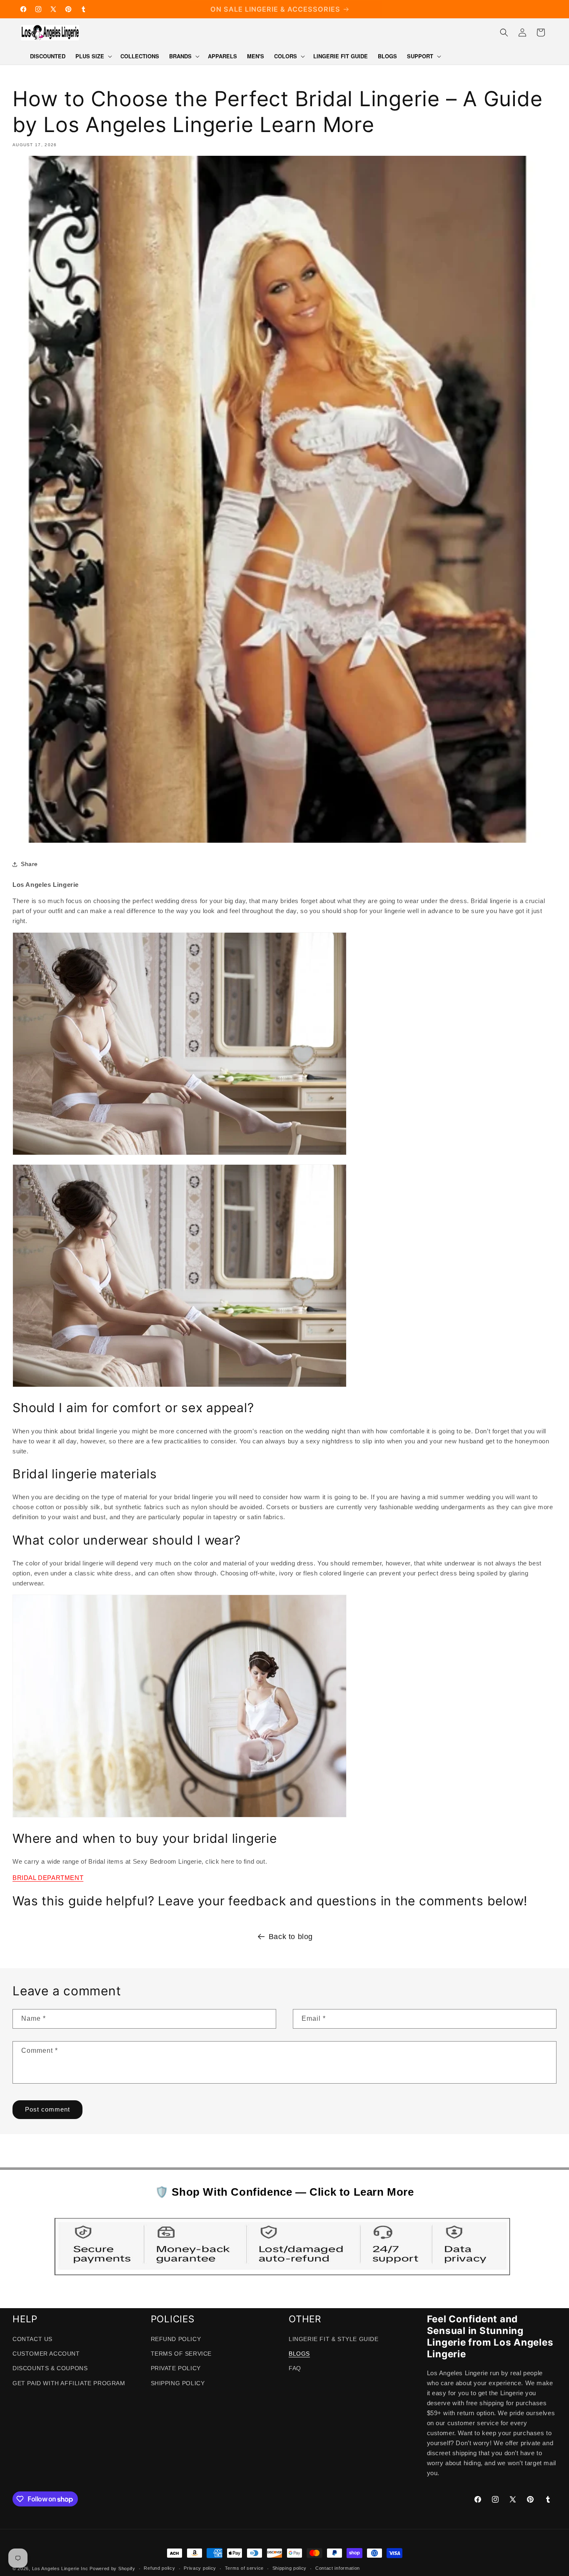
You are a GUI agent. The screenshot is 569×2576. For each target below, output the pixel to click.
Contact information (338, 2568)
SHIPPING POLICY (178, 2383)
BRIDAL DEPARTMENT (48, 1878)
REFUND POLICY (176, 2339)
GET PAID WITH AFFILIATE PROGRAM (69, 2383)
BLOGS (299, 2354)
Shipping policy (290, 2568)
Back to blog (291, 1937)
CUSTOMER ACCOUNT (46, 2354)
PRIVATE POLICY (176, 2368)
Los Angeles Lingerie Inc (60, 2569)
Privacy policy (200, 2568)
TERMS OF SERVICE (181, 2354)
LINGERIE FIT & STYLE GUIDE (334, 2339)
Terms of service (244, 2568)
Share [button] (29, 864)
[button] (93, 56)
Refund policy (159, 2568)
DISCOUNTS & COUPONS (50, 2368)
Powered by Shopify (112, 2569)
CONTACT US (32, 2339)
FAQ (295, 2368)
